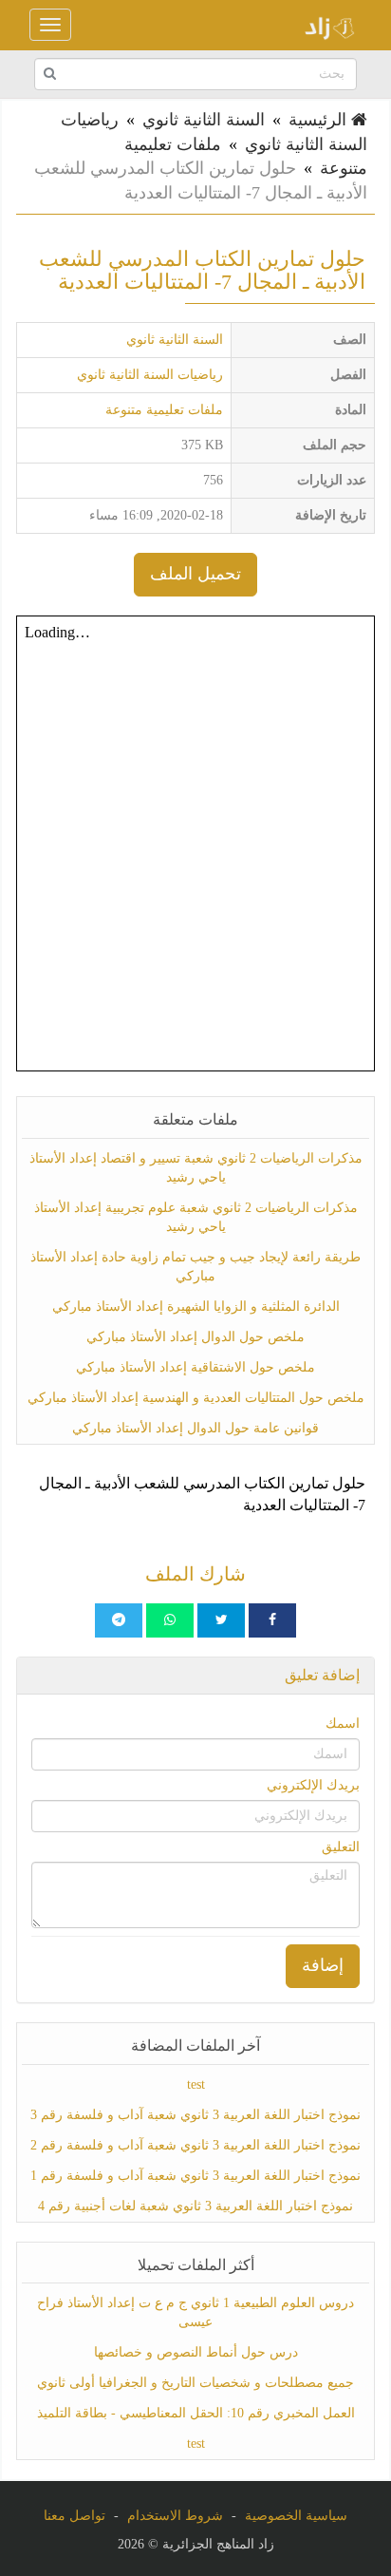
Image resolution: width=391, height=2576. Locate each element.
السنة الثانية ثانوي (204, 120)
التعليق (341, 1847)
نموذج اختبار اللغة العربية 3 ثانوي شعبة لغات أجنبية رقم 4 (195, 2206)
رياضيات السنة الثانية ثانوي (150, 375)
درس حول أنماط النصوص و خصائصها (196, 2352)
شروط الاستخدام (175, 2516)
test (196, 2084)
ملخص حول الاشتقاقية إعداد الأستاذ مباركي (195, 1367)
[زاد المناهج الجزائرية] (324, 25)
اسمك (343, 1724)
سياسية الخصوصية (296, 2516)
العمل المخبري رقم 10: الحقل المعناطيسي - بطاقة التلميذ (196, 2413)
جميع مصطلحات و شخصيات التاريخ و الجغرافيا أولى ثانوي (195, 2383)
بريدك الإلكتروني (313, 1785)
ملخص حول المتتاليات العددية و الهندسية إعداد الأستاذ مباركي (196, 1398)
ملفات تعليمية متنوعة (164, 410)
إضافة (323, 1965)
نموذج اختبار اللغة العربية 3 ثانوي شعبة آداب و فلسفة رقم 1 (195, 2176)
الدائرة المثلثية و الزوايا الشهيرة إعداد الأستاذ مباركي (196, 1307)
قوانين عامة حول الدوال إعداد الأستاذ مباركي (195, 1428)
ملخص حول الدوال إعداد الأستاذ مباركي (195, 1337)
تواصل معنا (74, 2516)
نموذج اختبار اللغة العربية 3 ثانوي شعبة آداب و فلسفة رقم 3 (195, 2115)
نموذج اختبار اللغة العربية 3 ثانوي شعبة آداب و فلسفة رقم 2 (195, 2145)
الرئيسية (320, 120)
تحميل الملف (195, 574)
